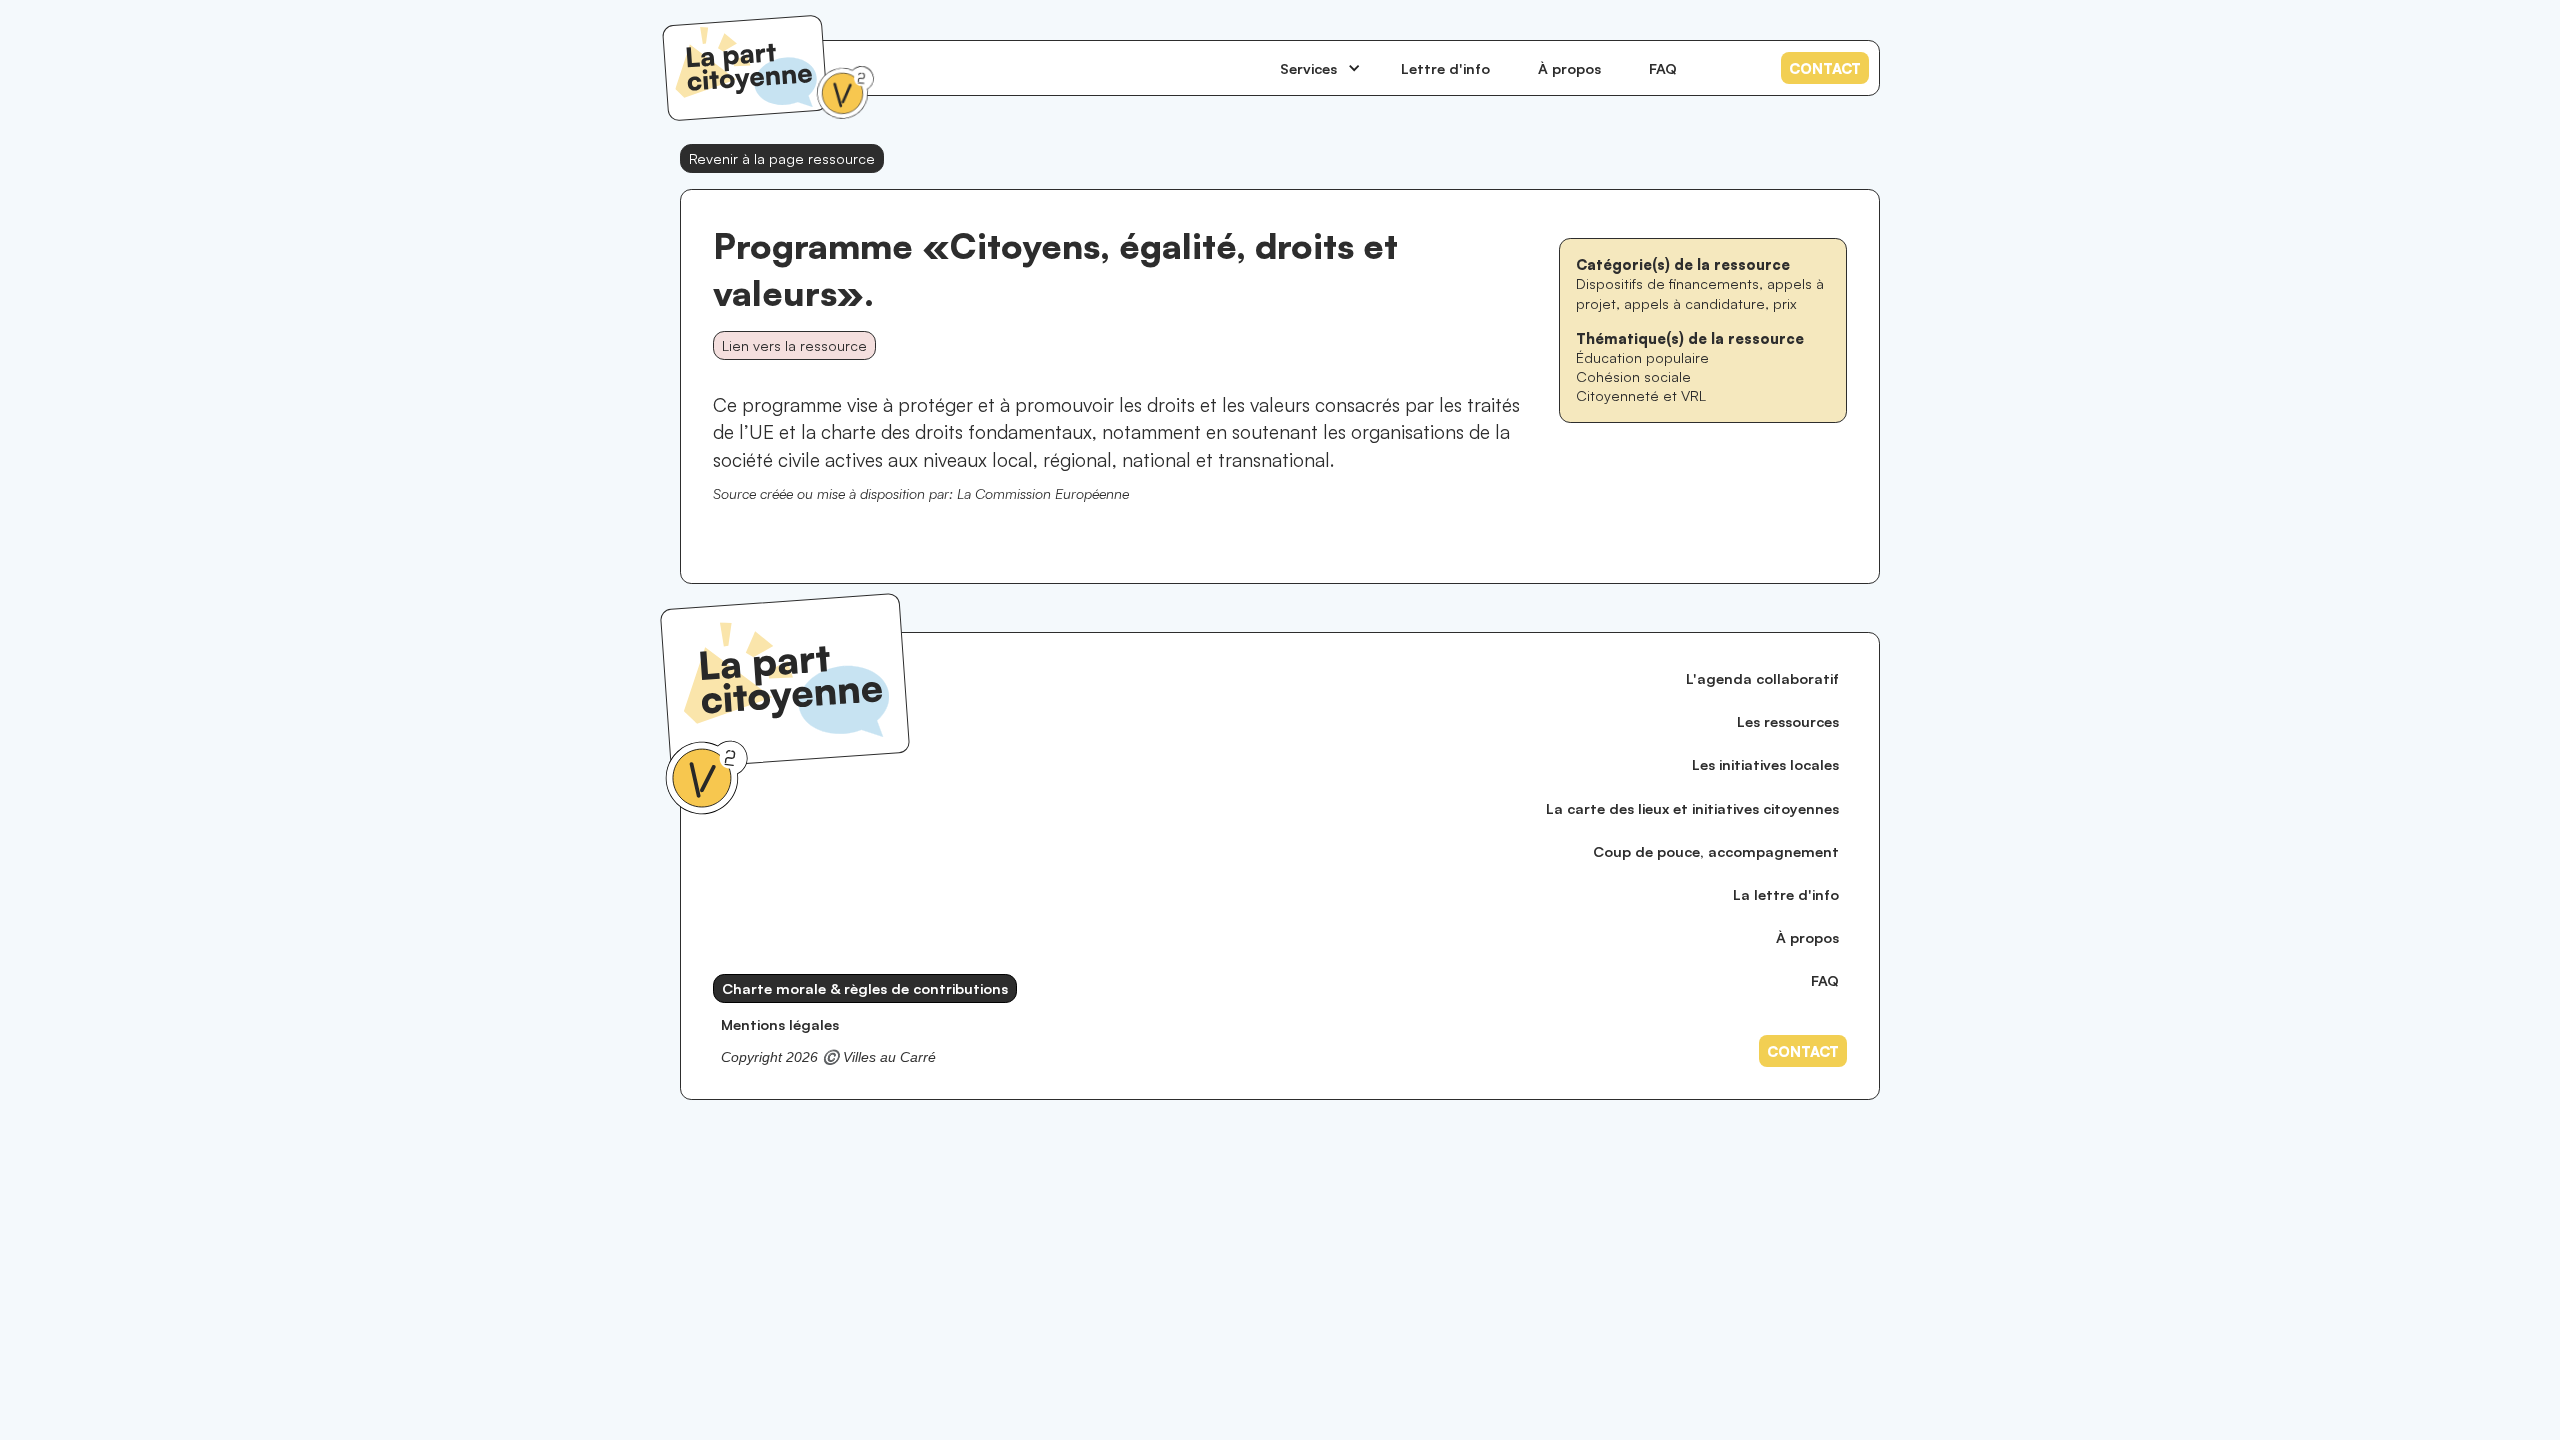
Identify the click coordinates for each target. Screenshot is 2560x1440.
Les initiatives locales (1765, 764)
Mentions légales (780, 1024)
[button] (1320, 68)
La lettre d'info (1786, 894)
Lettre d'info (1445, 68)
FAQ (1663, 68)
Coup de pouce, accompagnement (1716, 851)
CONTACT (1825, 68)
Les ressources (1788, 721)
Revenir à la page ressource (782, 158)
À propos (1569, 68)
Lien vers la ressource (794, 345)
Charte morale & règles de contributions (865, 988)
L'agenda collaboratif (1762, 678)
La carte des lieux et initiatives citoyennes (1692, 808)
